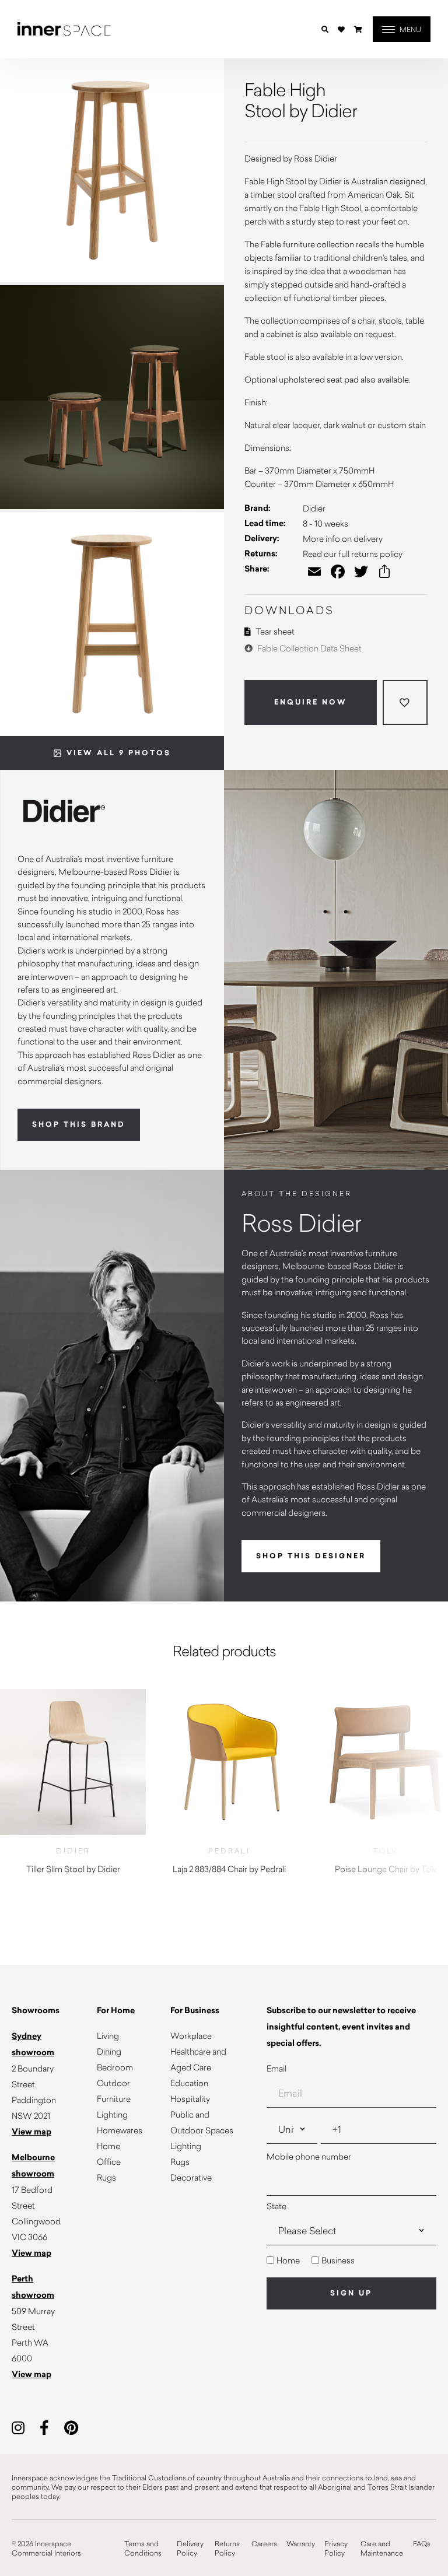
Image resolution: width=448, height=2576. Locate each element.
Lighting (112, 2114)
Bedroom (115, 2067)
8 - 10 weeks (325, 523)
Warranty (301, 2543)
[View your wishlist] (341, 29)
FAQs (422, 2543)
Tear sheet (274, 631)
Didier (314, 508)
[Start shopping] (358, 29)
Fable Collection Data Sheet (309, 648)
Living (108, 2036)
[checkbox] (351, 2260)
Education (189, 2083)
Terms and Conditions (143, 2548)
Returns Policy (227, 2548)
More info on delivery (343, 539)
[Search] (325, 29)
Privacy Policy (336, 2548)
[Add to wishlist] (405, 702)
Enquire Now (311, 702)
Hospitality (190, 2099)
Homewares (120, 2130)
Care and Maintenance (382, 2548)
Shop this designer (311, 1556)
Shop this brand (79, 1124)
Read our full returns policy (353, 554)
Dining (109, 2051)
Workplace (191, 2036)
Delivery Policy (190, 2548)
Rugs (106, 2177)
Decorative (191, 2177)
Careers (264, 2543)
